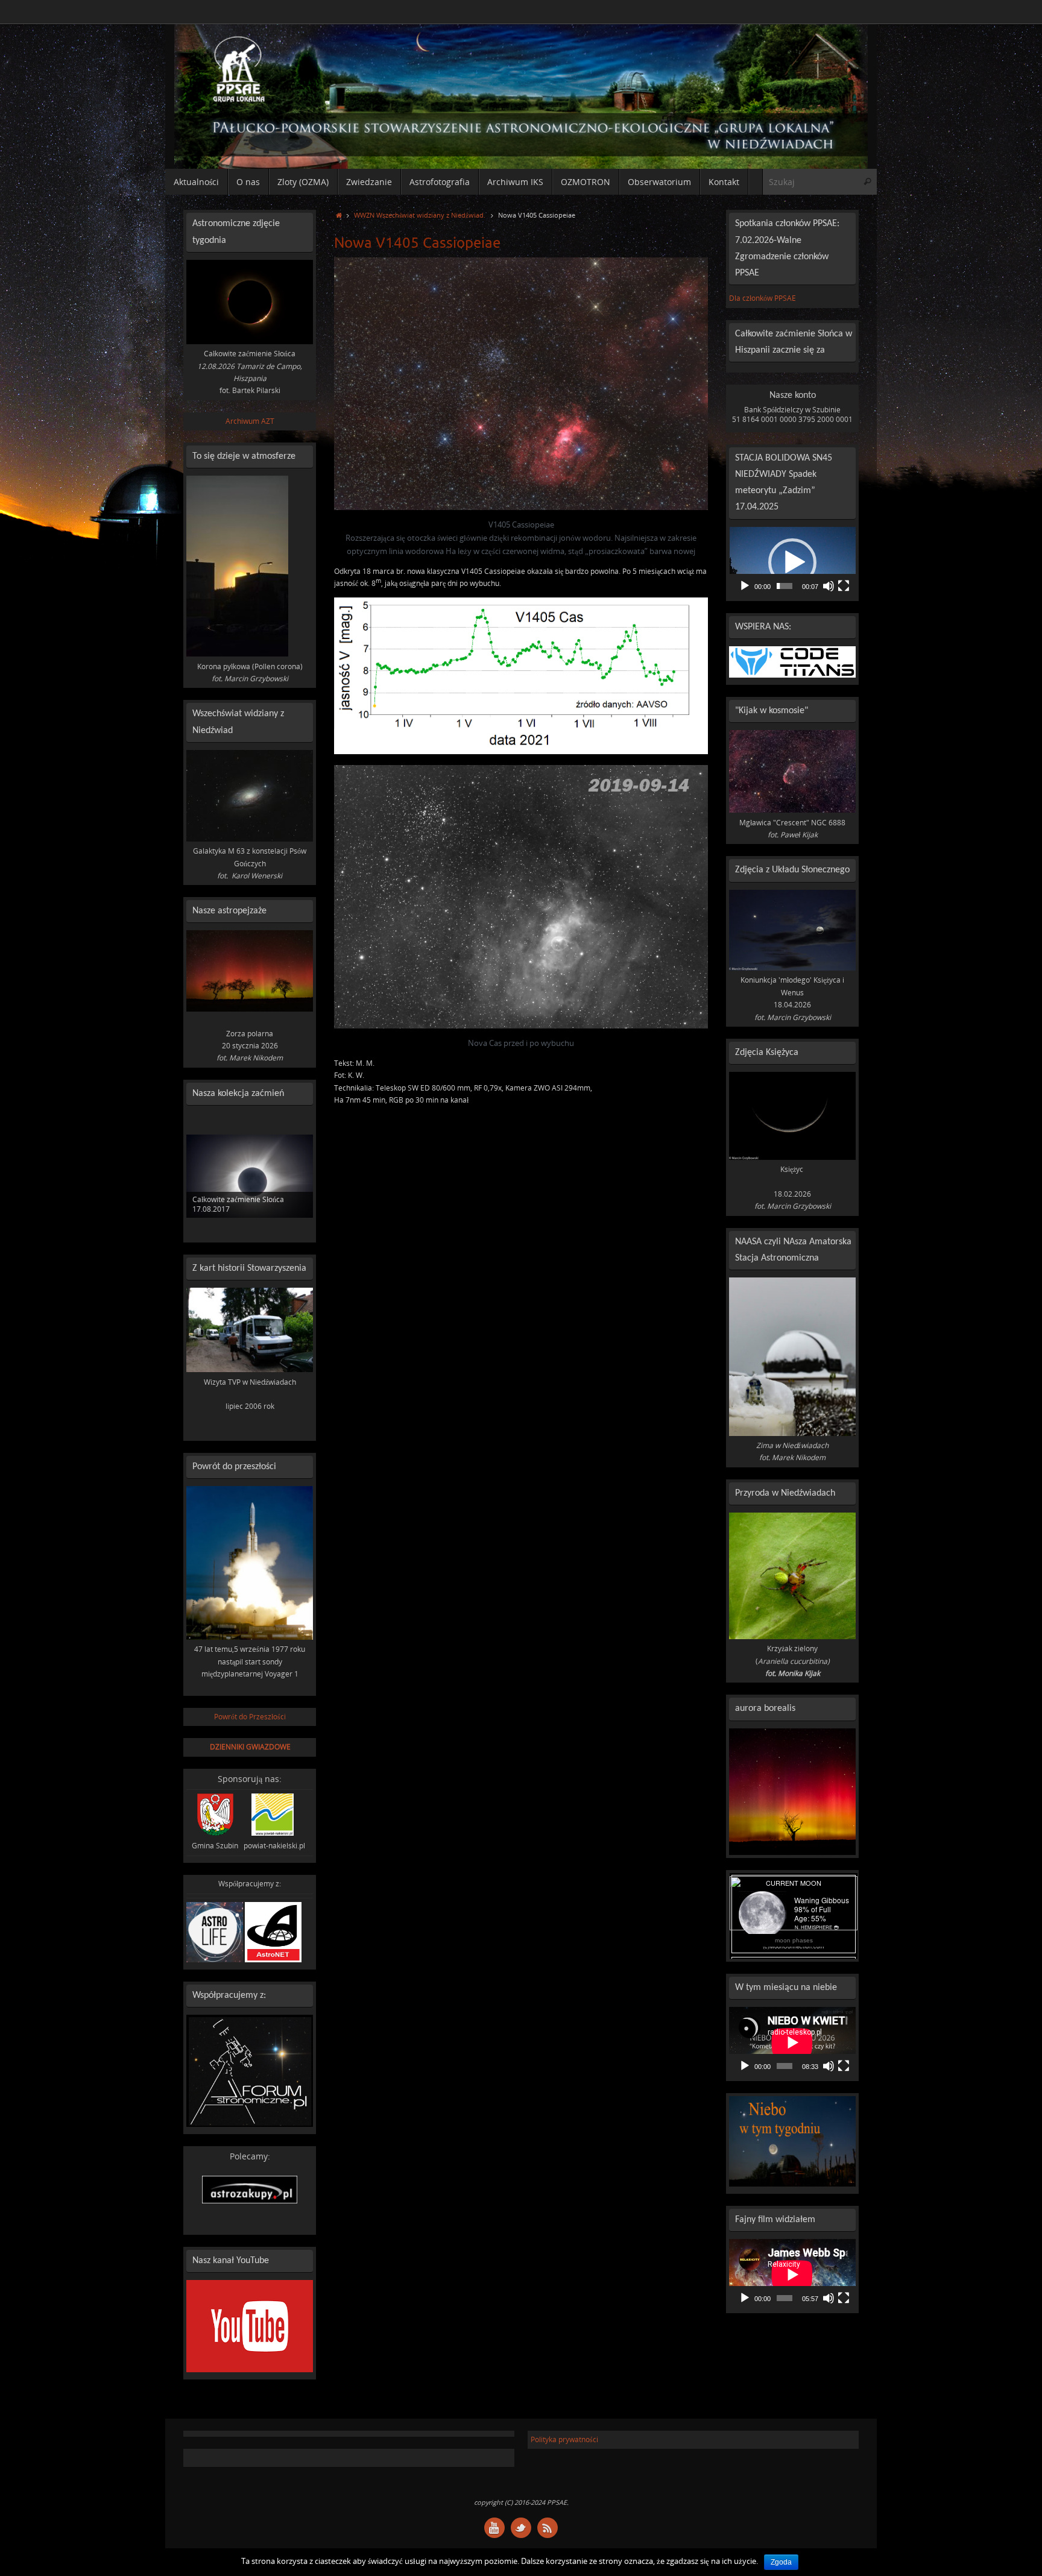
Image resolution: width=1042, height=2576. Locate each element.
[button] (792, 562)
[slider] (785, 586)
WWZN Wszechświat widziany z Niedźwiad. (420, 215)
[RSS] (548, 2528)
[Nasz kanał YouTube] (250, 2370)
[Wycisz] (829, 586)
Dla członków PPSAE (763, 298)
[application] (792, 562)
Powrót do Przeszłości (250, 1717)
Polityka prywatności (564, 2439)
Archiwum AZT (250, 421)
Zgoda (781, 2562)
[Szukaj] (867, 182)
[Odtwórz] (745, 586)
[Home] (339, 215)
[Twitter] (521, 2528)
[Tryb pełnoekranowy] (844, 586)
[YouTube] (494, 2528)
